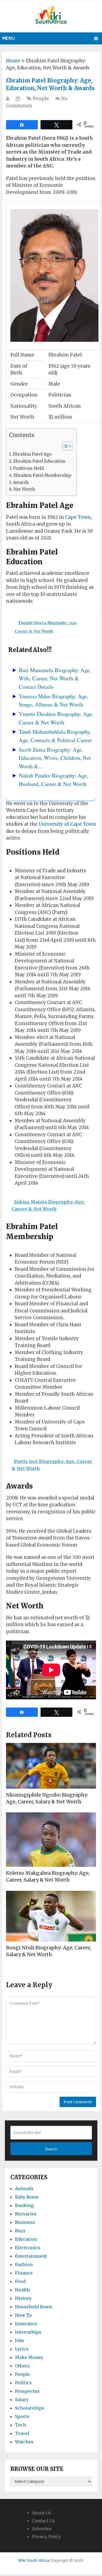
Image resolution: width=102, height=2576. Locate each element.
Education (26, 2239)
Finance (24, 2273)
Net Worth (24, 489)
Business (25, 2222)
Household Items (34, 2307)
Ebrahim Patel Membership (42, 475)
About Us (42, 2513)
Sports (22, 2416)
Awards (21, 482)
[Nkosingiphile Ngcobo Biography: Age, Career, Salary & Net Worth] (51, 1766)
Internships (28, 2332)
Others (22, 2366)
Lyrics (22, 2349)
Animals (24, 2188)
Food (20, 2281)
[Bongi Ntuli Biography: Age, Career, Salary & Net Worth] (51, 1916)
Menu (9, 38)
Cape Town (78, 517)
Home (13, 61)
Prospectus (27, 2391)
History (23, 2298)
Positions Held (28, 468)
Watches (24, 2442)
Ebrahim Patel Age (32, 454)
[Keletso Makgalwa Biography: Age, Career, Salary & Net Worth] (51, 1840)
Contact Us (44, 2521)
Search (51, 2149)
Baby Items (27, 2197)
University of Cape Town (67, 824)
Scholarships (30, 2408)
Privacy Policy (46, 2537)
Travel (22, 2433)
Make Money (29, 2357)
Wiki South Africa (34, 2560)
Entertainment (31, 2256)
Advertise (42, 2529)
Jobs (20, 2340)
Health (22, 2290)
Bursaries (26, 2214)
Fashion (24, 2264)
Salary (22, 2400)
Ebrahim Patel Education (39, 461)
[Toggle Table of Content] (65, 446)
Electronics (28, 2248)
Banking (24, 2205)
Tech (21, 2425)
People (41, 99)
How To (23, 2315)
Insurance (26, 2324)
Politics (23, 2383)
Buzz (20, 2231)
